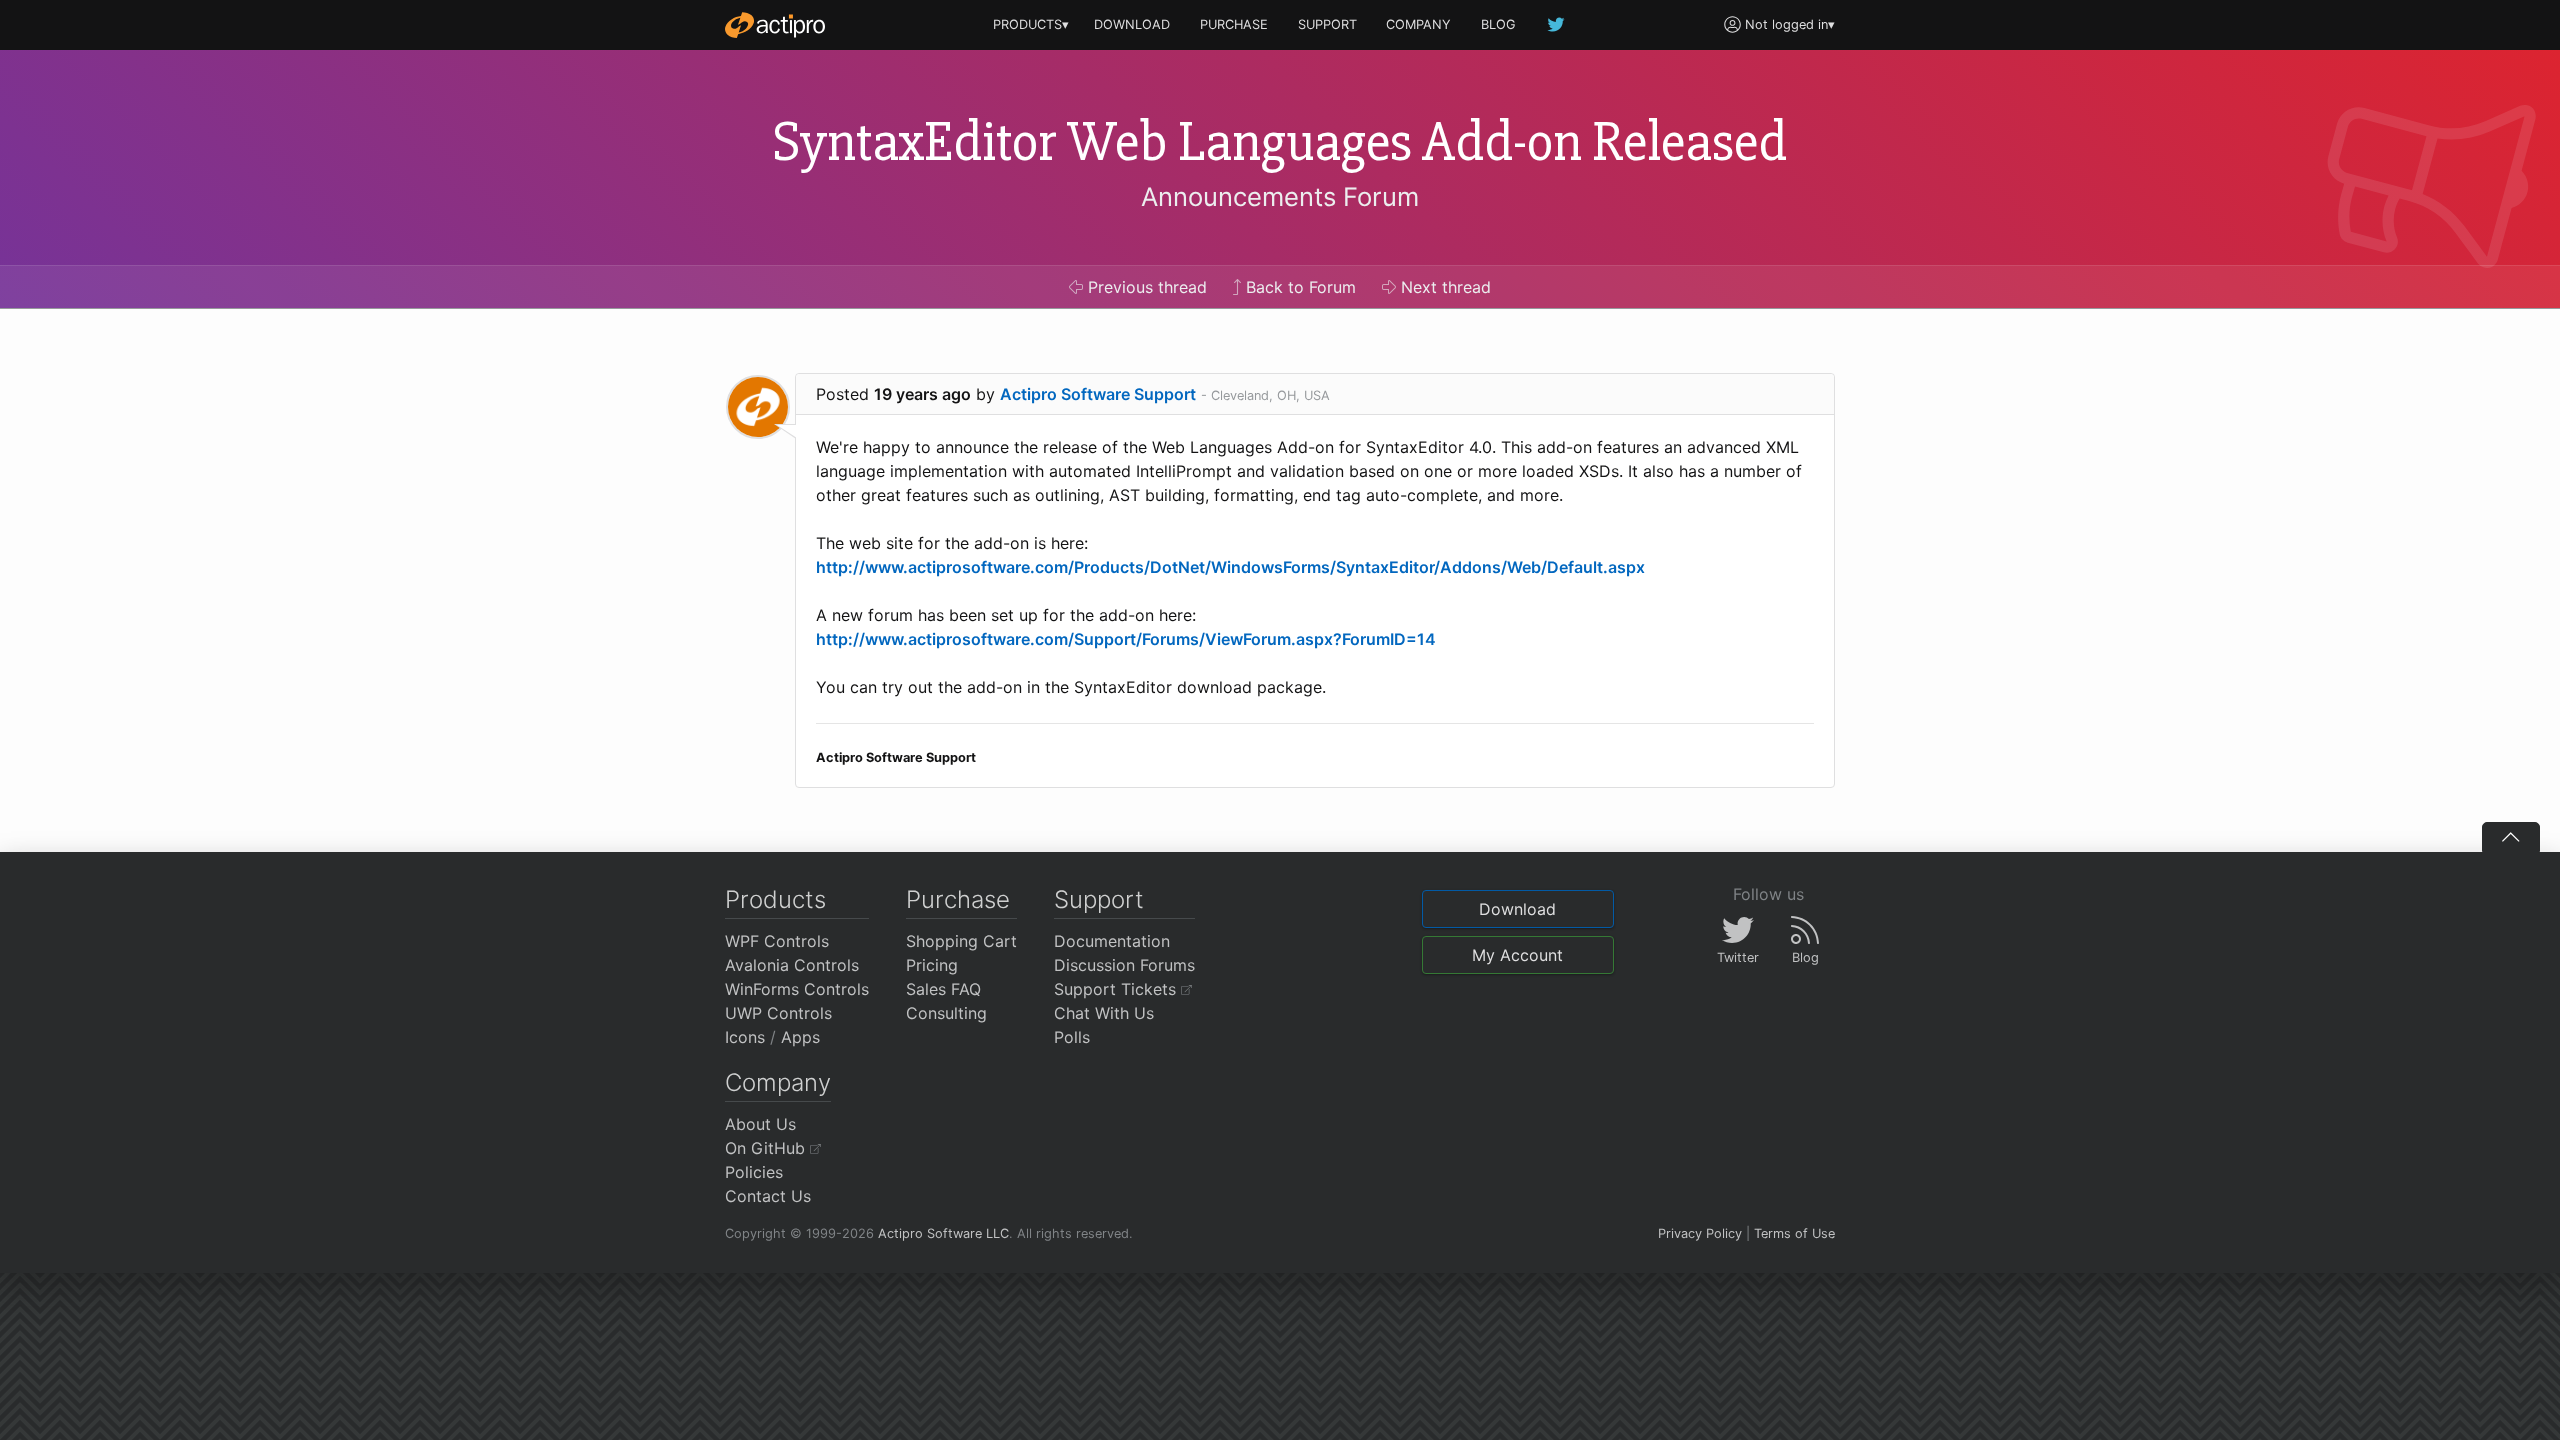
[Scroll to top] (2511, 837)
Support (1099, 899)
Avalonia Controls (792, 965)
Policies (754, 1172)
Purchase (958, 899)
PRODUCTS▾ (1031, 24)
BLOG (1498, 24)
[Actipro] (775, 25)
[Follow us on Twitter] (1557, 24)
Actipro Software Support (1098, 394)
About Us (760, 1124)
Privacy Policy (1700, 1233)
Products (775, 899)
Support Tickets (1117, 989)
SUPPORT (1327, 24)
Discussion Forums (1124, 965)
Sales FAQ (943, 989)
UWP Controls (778, 1013)
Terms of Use (1794, 1233)
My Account (1517, 955)
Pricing (932, 965)
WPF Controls (777, 941)
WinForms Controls (797, 989)
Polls (1072, 1037)
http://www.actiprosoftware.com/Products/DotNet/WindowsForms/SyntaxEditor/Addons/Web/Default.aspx (1230, 567)
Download (1517, 909)
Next (1443, 287)
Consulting (946, 1013)
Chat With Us (1104, 1013)
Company (778, 1082)
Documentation (1112, 941)
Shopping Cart (961, 941)
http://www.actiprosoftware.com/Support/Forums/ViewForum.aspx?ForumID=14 (1126, 639)
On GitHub (767, 1148)
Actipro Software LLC (943, 1233)
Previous (1145, 287)
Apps (800, 1037)
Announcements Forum (1280, 196)
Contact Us (768, 1196)
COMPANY (1418, 24)
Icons (745, 1037)
